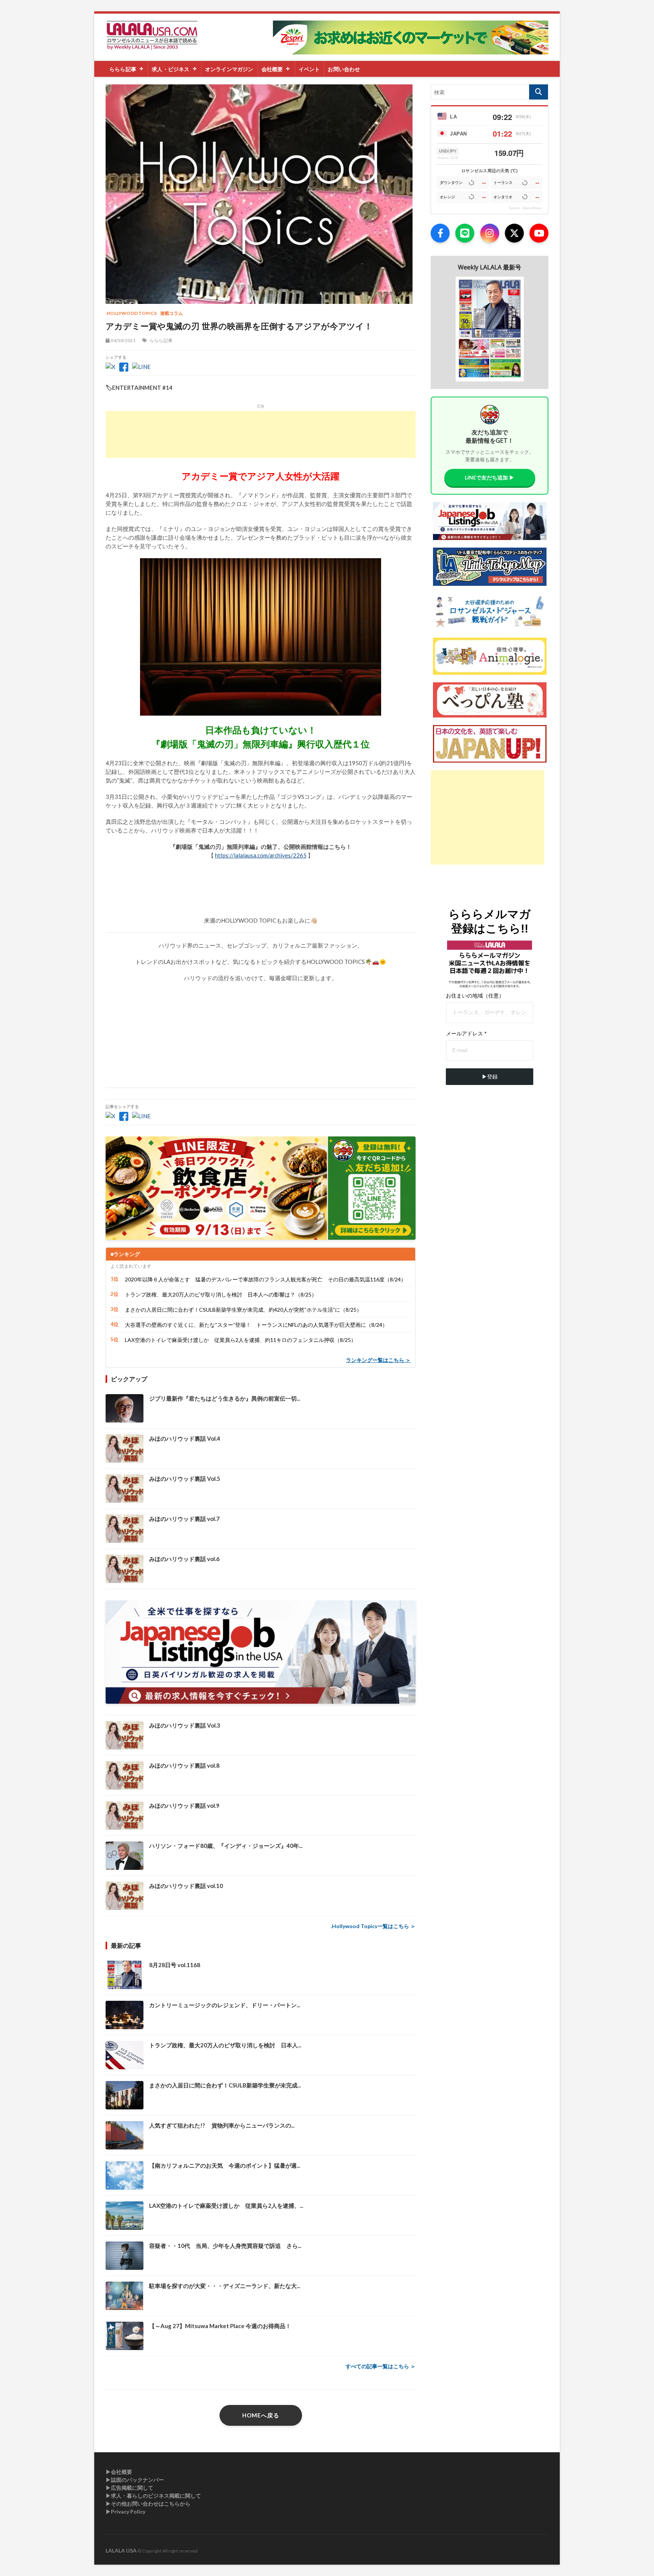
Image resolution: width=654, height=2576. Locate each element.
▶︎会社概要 (119, 2472)
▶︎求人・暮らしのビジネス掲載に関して (153, 2496)
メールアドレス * (466, 1034)
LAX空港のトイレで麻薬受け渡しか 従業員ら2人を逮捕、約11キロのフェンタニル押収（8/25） (241, 1340)
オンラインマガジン (229, 69)
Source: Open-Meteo (525, 208)
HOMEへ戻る (261, 2415)
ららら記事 (123, 69)
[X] (514, 233)
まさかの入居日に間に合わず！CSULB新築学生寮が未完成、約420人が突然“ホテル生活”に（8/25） (243, 1310)
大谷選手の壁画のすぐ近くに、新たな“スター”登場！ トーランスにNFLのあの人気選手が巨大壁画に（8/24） (256, 1325)
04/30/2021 (123, 340)
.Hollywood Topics (131, 313)
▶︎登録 (490, 1077)
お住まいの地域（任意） (475, 996)
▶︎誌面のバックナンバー (135, 2480)
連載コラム (172, 313)
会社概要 (272, 69)
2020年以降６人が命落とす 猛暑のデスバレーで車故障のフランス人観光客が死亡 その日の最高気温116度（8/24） (265, 1279)
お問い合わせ (344, 69)
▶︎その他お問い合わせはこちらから (148, 2504)
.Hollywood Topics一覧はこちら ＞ (373, 1926)
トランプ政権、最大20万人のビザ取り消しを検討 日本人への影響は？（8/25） (221, 1294)
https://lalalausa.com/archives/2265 (261, 855)
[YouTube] (539, 233)
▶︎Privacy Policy (125, 2511)
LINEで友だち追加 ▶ (490, 477)
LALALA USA (121, 2550)
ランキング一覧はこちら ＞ (378, 1360)
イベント (309, 69)
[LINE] (465, 233)
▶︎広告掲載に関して (129, 2488)
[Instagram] (490, 233)
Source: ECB (448, 158)
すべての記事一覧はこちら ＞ (381, 2366)
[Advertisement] (261, 434)
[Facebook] (440, 233)
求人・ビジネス (171, 69)
